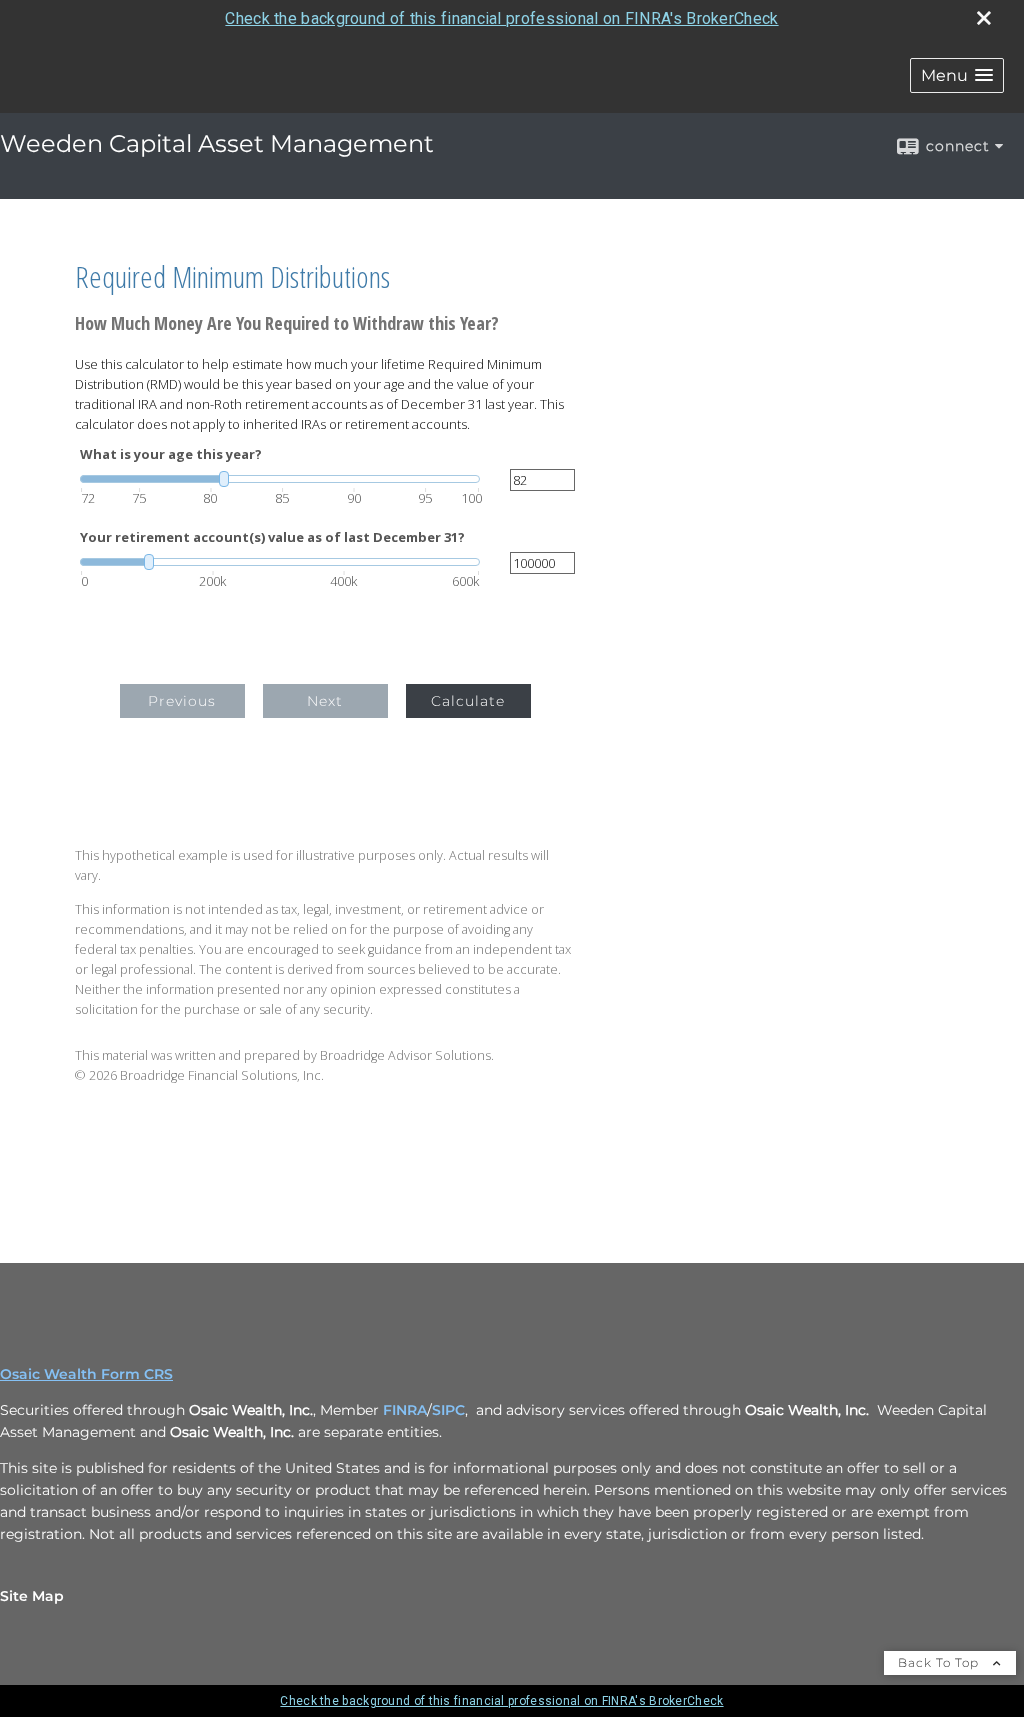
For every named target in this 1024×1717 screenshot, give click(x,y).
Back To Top (940, 1662)
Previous (182, 701)
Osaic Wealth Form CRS (86, 1374)
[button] (957, 75)
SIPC (448, 1410)
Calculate (468, 701)
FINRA (405, 1410)
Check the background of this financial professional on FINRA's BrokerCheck (501, 18)
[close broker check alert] (984, 18)
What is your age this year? (171, 454)
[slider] (280, 479)
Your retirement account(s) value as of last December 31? (272, 537)
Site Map (32, 1596)
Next (325, 701)
